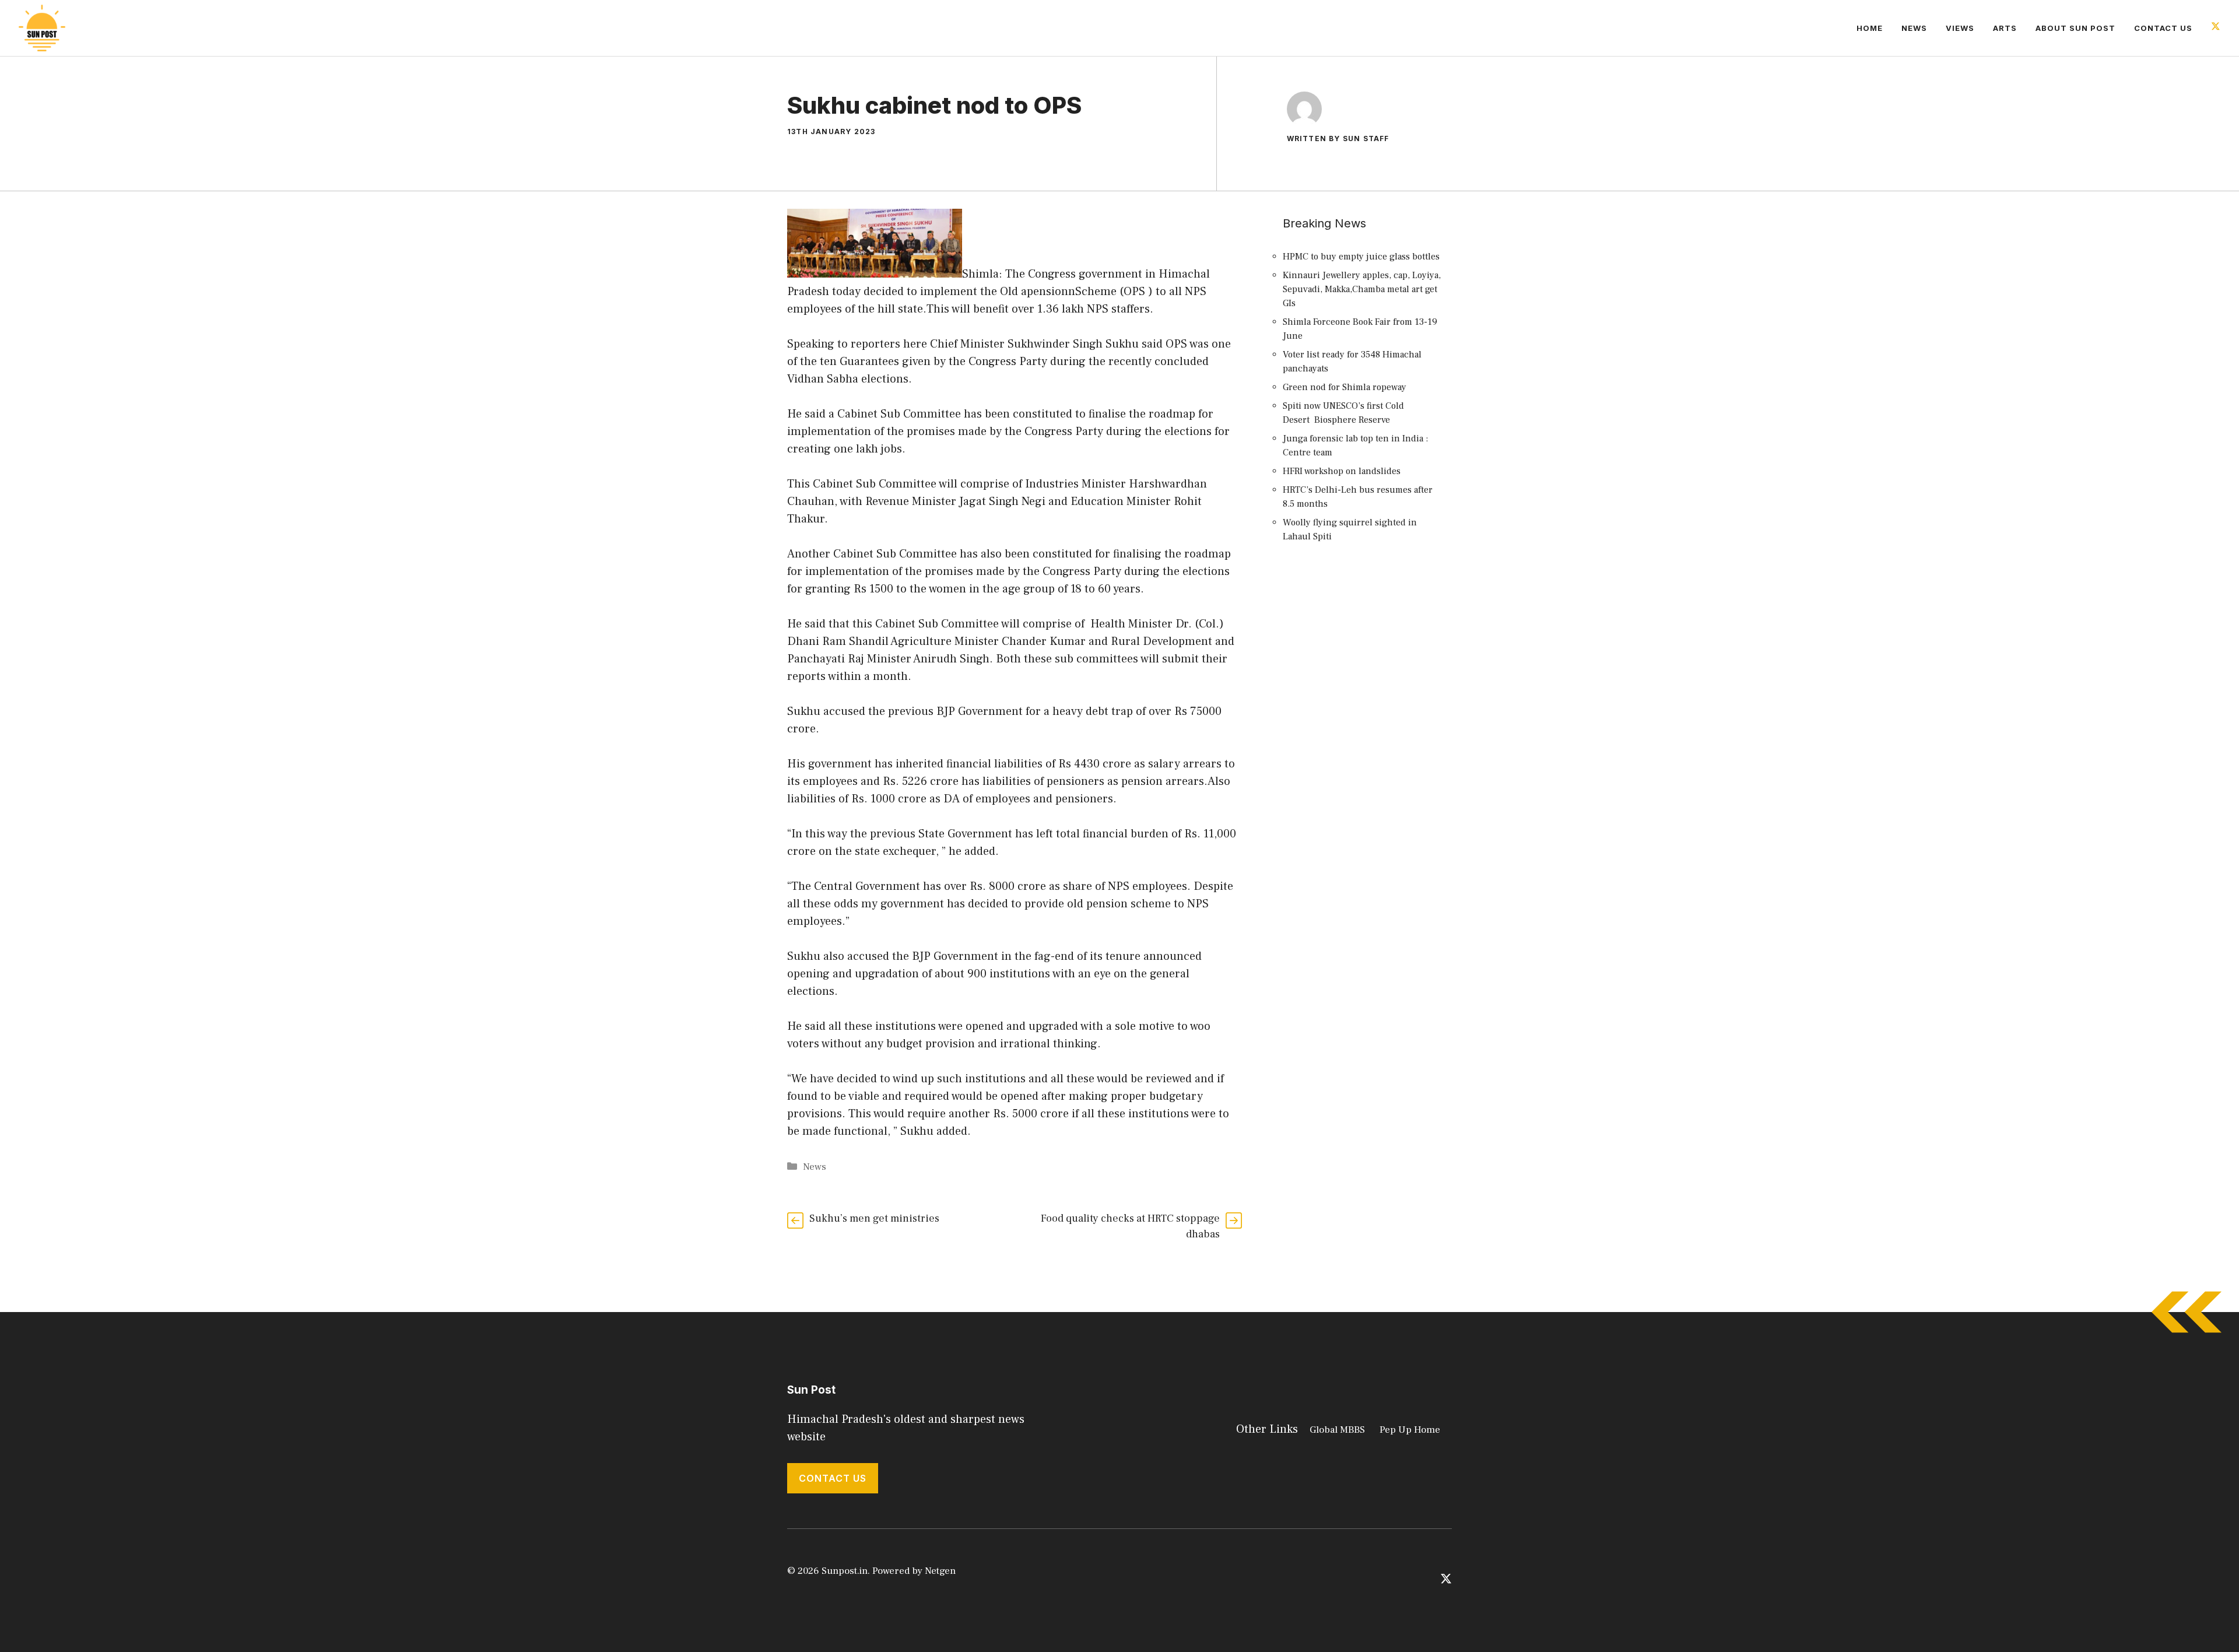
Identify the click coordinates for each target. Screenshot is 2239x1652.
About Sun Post (2075, 28)
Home (1870, 28)
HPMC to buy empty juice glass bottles (1361, 257)
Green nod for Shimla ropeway (1345, 387)
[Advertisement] (1364, 765)
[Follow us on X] (2216, 28)
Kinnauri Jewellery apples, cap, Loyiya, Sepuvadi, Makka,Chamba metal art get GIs (1362, 289)
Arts (2005, 28)
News (1914, 28)
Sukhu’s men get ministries (874, 1218)
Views (1960, 28)
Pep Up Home (1410, 1430)
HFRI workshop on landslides (1342, 471)
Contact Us (2163, 28)
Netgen (940, 1571)
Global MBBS (1337, 1430)
